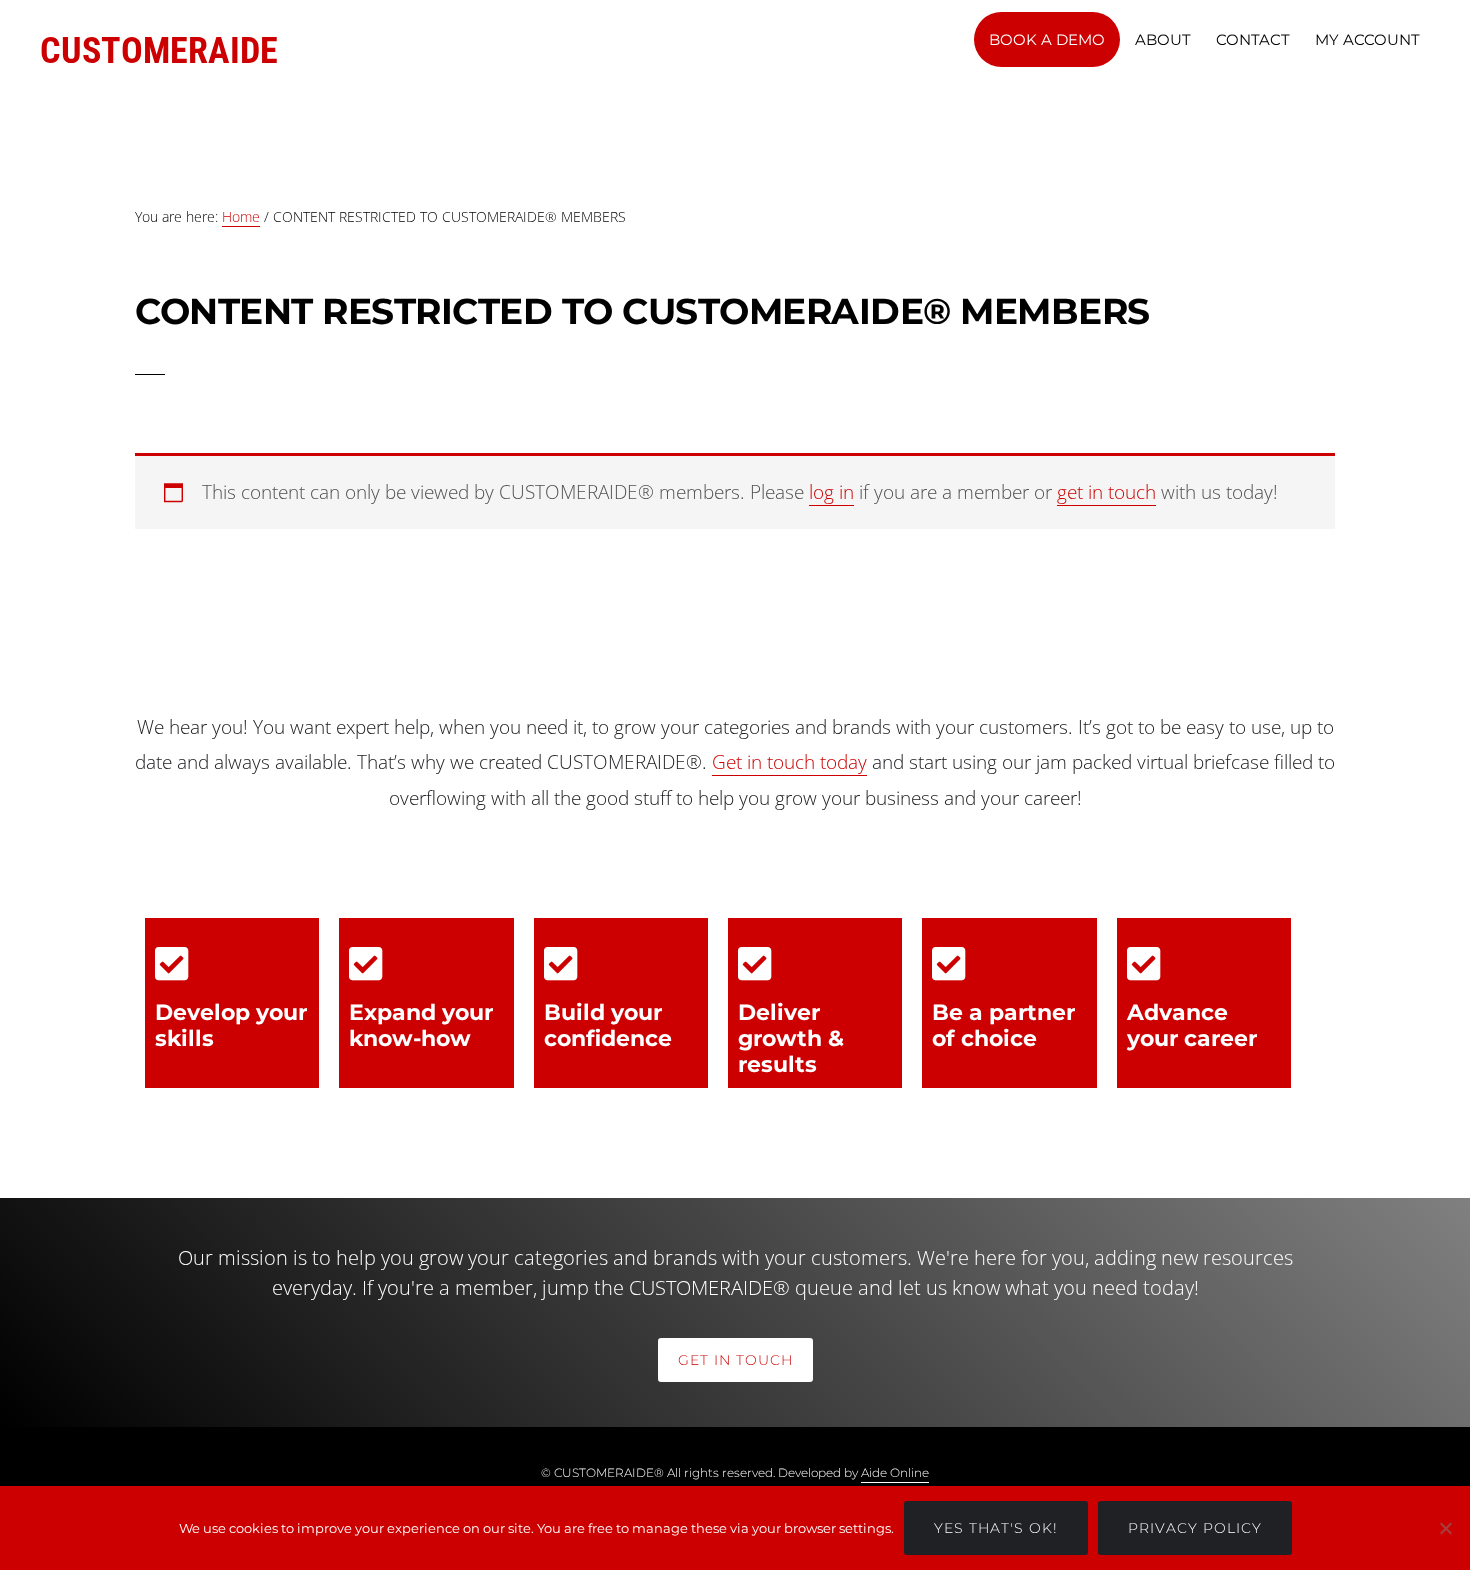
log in (831, 492)
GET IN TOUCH (735, 1360)
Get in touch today (789, 762)
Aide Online (895, 1472)
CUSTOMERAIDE (159, 51)
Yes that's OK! (996, 1528)
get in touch (1106, 492)
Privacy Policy (1195, 1528)
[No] (1445, 1528)
